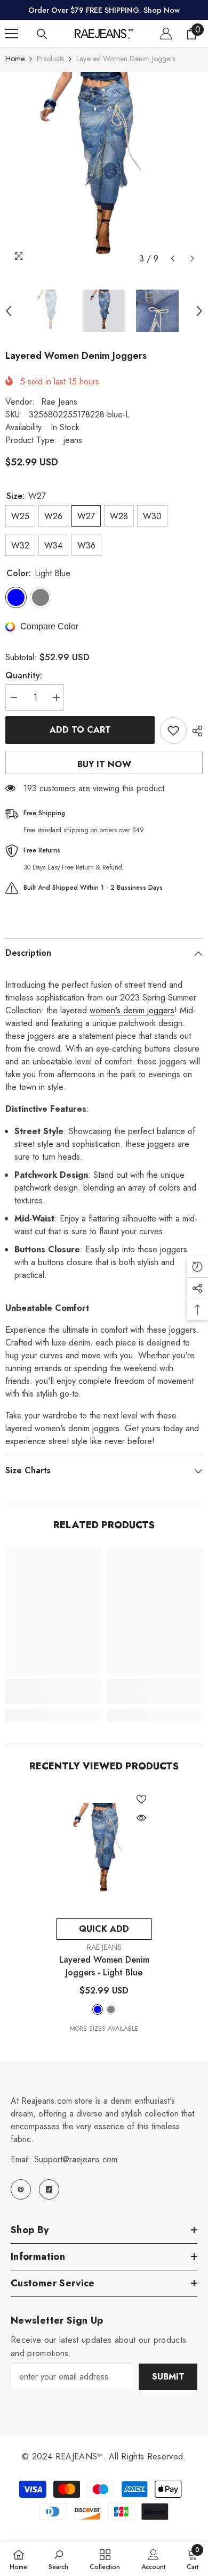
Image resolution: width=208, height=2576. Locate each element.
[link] (53, 1697)
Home (15, 59)
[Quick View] (141, 1818)
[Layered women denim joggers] (104, 1851)
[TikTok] (49, 2189)
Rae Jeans (59, 402)
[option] (104, 170)
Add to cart (80, 730)
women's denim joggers (132, 1010)
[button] (173, 259)
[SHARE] (195, 731)
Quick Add (104, 1929)
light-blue (98, 2009)
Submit (168, 2377)
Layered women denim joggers (104, 1966)
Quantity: (24, 675)
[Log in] (166, 34)
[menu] (12, 34)
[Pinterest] (21, 2189)
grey (111, 2009)
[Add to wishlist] (173, 731)
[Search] (42, 34)
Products (50, 59)
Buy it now (104, 764)
